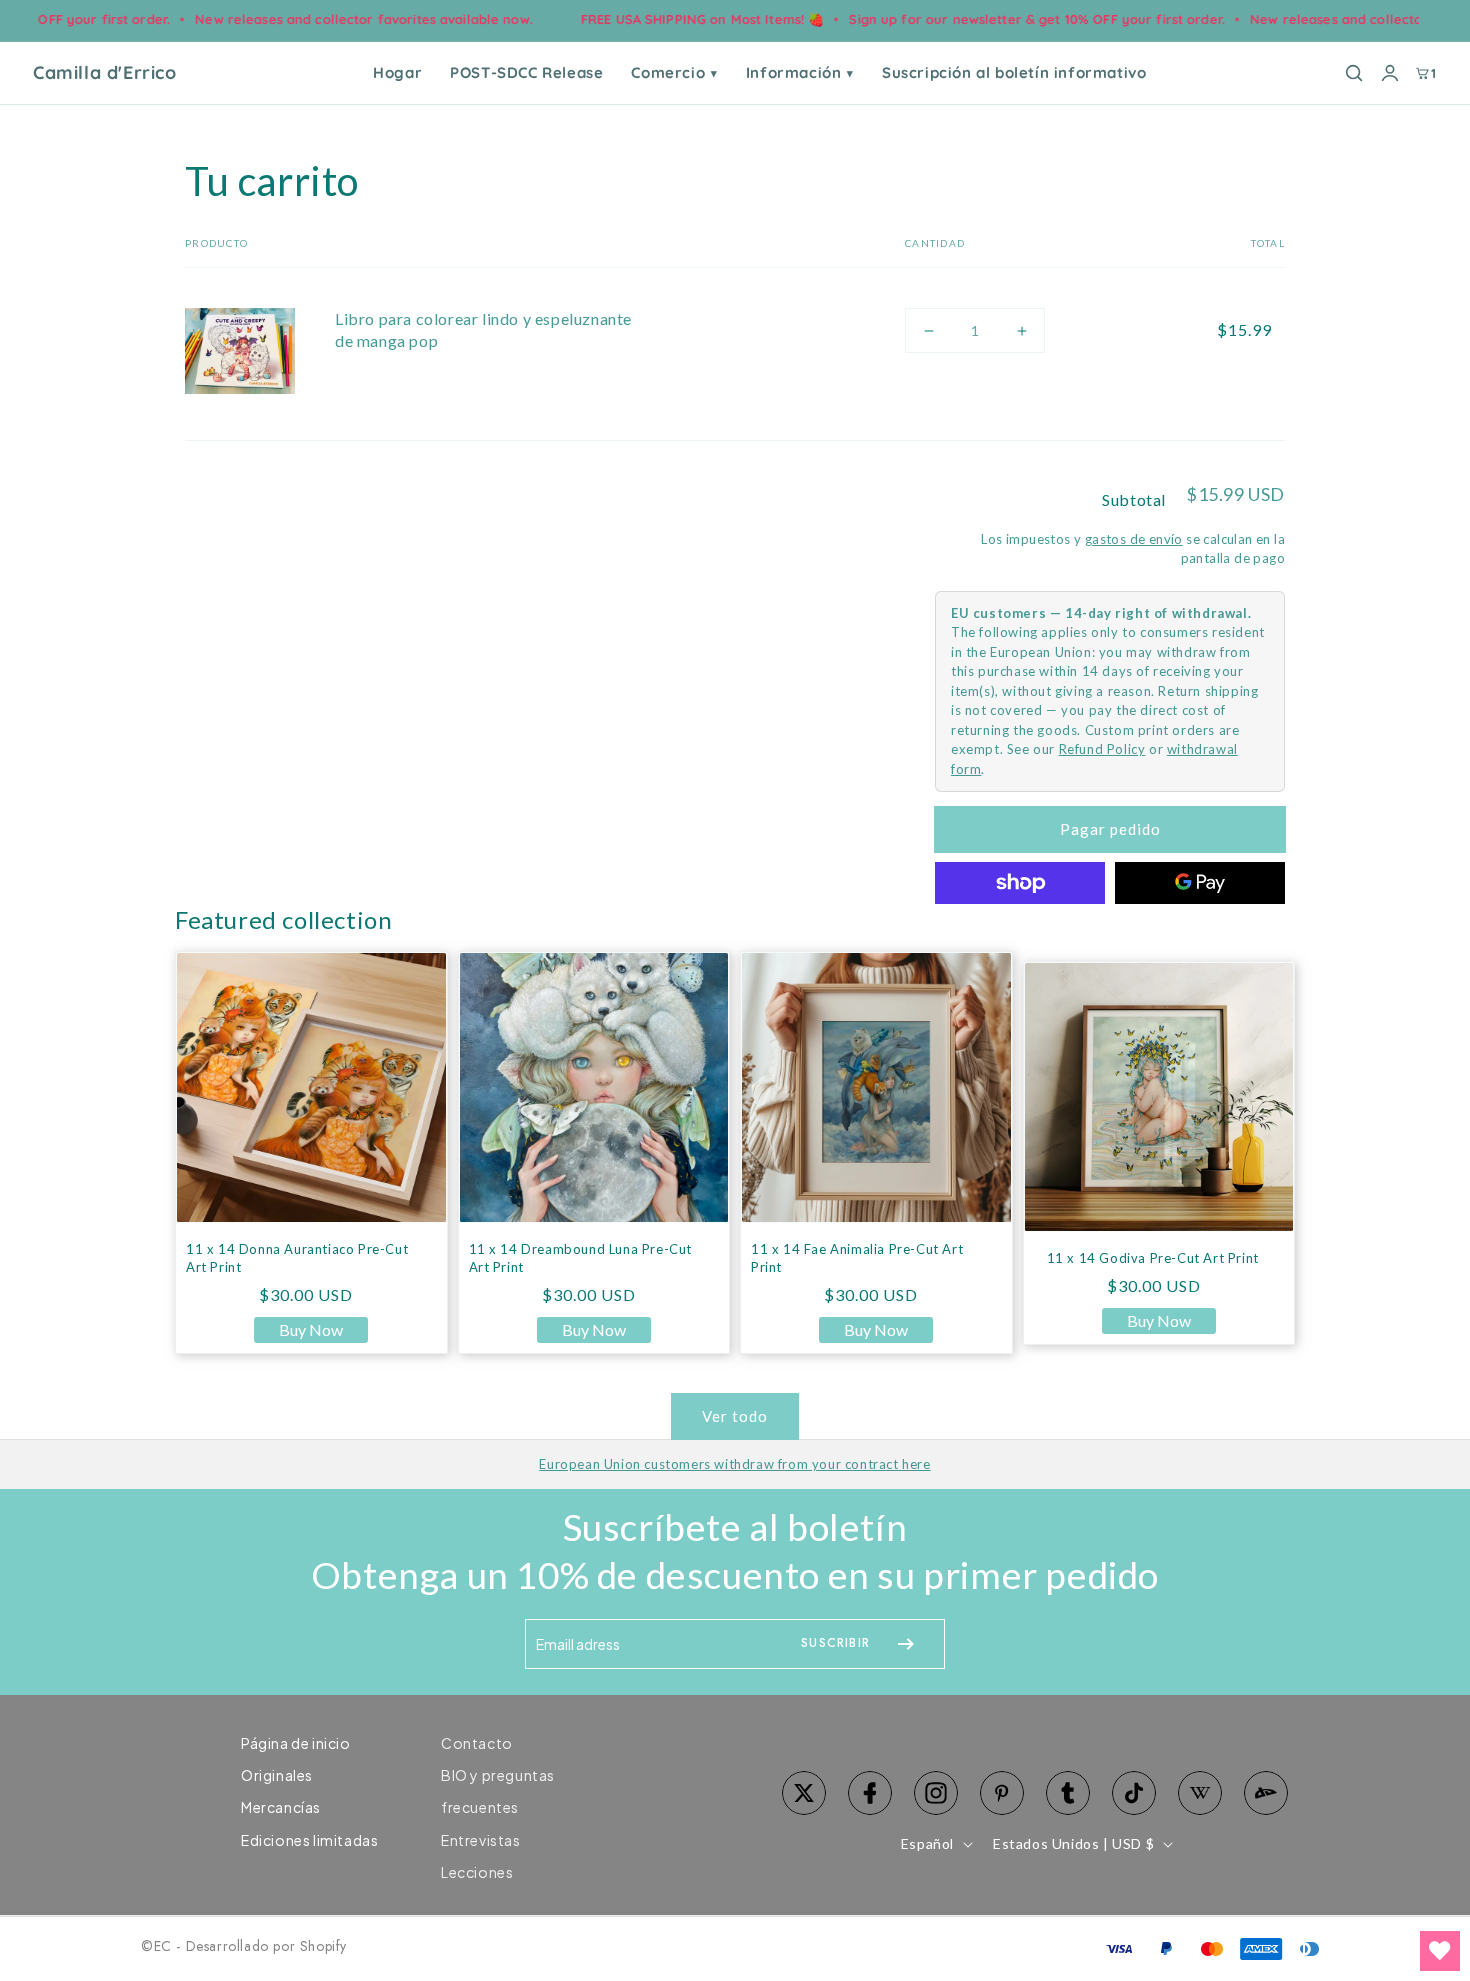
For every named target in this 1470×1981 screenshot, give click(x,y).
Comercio (674, 72)
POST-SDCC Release (526, 72)
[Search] (1354, 73)
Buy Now (311, 1329)
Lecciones (477, 1872)
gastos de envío (1134, 539)
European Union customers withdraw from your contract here (734, 1464)
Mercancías (281, 1807)
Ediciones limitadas (309, 1840)
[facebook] (870, 1793)
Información (800, 72)
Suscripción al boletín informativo (1014, 72)
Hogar (397, 72)
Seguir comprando (1217, 180)
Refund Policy (1102, 749)
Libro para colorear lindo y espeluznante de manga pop (483, 329)
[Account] (1390, 73)
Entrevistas (481, 1840)
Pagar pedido (1110, 829)
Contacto (477, 1743)
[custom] (936, 1793)
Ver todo (735, 1416)
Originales (277, 1775)
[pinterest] (1002, 1793)
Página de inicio (296, 1743)
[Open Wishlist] (1440, 1951)
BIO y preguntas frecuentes (498, 1791)
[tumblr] (1068, 1793)
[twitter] (804, 1793)
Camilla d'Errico (105, 73)
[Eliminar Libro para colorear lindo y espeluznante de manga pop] (1077, 330)
